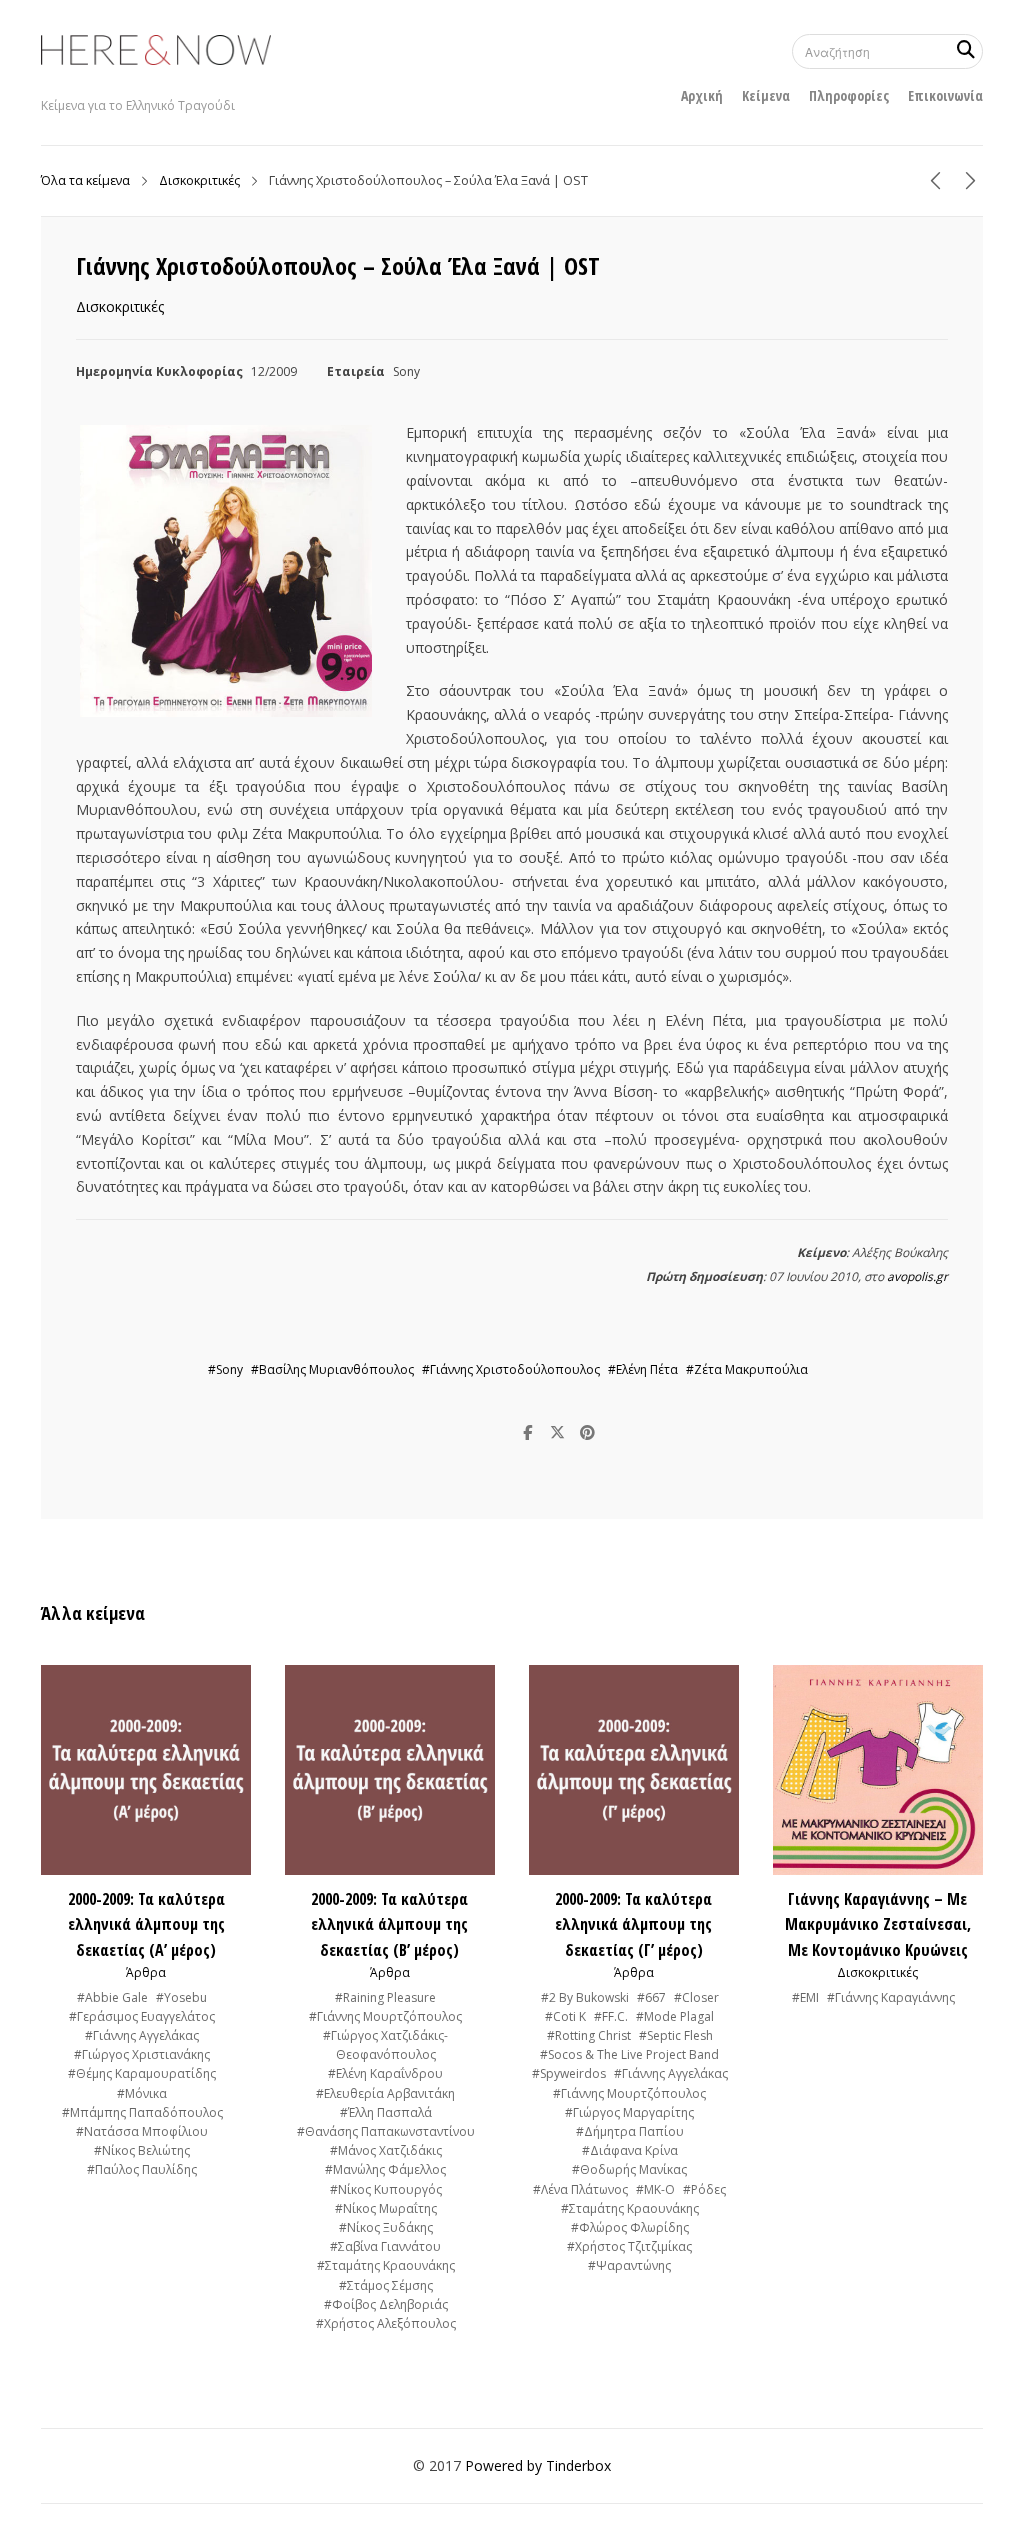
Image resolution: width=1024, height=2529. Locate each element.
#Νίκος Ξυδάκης (386, 2227)
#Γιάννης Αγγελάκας (142, 2035)
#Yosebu (181, 1997)
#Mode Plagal (675, 2016)
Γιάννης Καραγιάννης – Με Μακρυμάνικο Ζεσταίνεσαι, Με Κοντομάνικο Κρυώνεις (878, 1924)
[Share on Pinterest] (588, 1433)
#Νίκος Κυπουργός (386, 2189)
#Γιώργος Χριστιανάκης (142, 2054)
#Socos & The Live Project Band (629, 2054)
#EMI (805, 1997)
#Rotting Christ (589, 2035)
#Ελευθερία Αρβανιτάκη (385, 2093)
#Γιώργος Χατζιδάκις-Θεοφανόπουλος (385, 2045)
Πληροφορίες (849, 95)
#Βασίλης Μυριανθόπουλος (332, 1369)
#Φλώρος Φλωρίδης (630, 2227)
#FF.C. (611, 2016)
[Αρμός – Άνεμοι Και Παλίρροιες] (935, 180)
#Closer (696, 1997)
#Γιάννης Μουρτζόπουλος (385, 2016)
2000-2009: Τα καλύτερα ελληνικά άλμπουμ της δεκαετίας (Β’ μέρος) (389, 1924)
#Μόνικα (142, 2093)
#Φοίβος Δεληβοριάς (386, 2304)
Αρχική (702, 95)
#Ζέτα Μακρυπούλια (747, 1369)
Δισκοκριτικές (199, 180)
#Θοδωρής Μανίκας (629, 2169)
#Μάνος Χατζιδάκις (386, 2150)
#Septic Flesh (676, 2035)
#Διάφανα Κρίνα (630, 2150)
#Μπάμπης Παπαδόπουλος (142, 2112)
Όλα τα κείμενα (85, 180)
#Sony (225, 1369)
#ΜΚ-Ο (655, 2189)
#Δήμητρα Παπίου (630, 2131)
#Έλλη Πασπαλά (386, 2112)
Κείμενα (766, 95)
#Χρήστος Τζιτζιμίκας (629, 2246)
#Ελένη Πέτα (643, 1369)
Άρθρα (146, 1972)
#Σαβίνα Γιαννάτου (385, 2246)
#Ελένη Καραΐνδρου (385, 2073)
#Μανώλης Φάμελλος (385, 2169)
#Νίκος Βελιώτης (142, 2150)
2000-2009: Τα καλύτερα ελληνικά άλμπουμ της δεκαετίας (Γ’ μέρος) (633, 1924)
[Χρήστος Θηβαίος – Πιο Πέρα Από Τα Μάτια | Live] (970, 180)
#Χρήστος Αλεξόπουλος (386, 2323)
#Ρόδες (704, 2189)
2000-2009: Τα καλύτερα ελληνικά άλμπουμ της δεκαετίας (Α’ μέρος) (146, 1924)
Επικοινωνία (945, 95)
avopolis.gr (917, 1276)
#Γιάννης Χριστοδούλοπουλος (511, 1369)
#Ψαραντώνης (629, 2265)
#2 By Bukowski (585, 1997)
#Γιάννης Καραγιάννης (891, 1997)
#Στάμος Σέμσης (386, 2285)
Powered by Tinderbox (538, 2465)
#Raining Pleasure (385, 1997)
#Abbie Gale (112, 1997)
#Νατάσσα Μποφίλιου (142, 2131)
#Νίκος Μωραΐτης (386, 2208)
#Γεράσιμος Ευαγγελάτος (142, 2016)
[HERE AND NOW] (156, 50)
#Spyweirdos (569, 2073)
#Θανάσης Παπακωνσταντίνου (386, 2131)
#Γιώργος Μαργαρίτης (629, 2112)
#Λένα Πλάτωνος (580, 2189)
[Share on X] (558, 1433)
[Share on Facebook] (528, 1433)
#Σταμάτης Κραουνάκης (386, 2265)
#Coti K (565, 2016)
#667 (651, 1997)
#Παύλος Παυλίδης (142, 2169)
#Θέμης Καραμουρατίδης (142, 2073)
